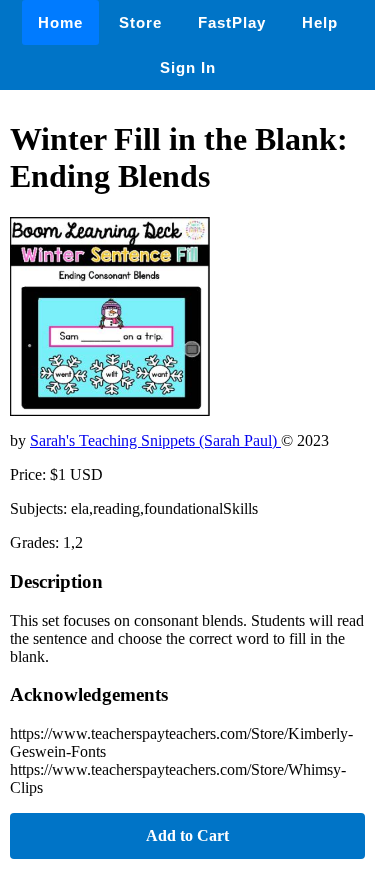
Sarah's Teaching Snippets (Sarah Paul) (155, 440)
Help (320, 22)
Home (60, 22)
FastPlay (232, 22)
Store (140, 22)
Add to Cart (187, 835)
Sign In (188, 67)
